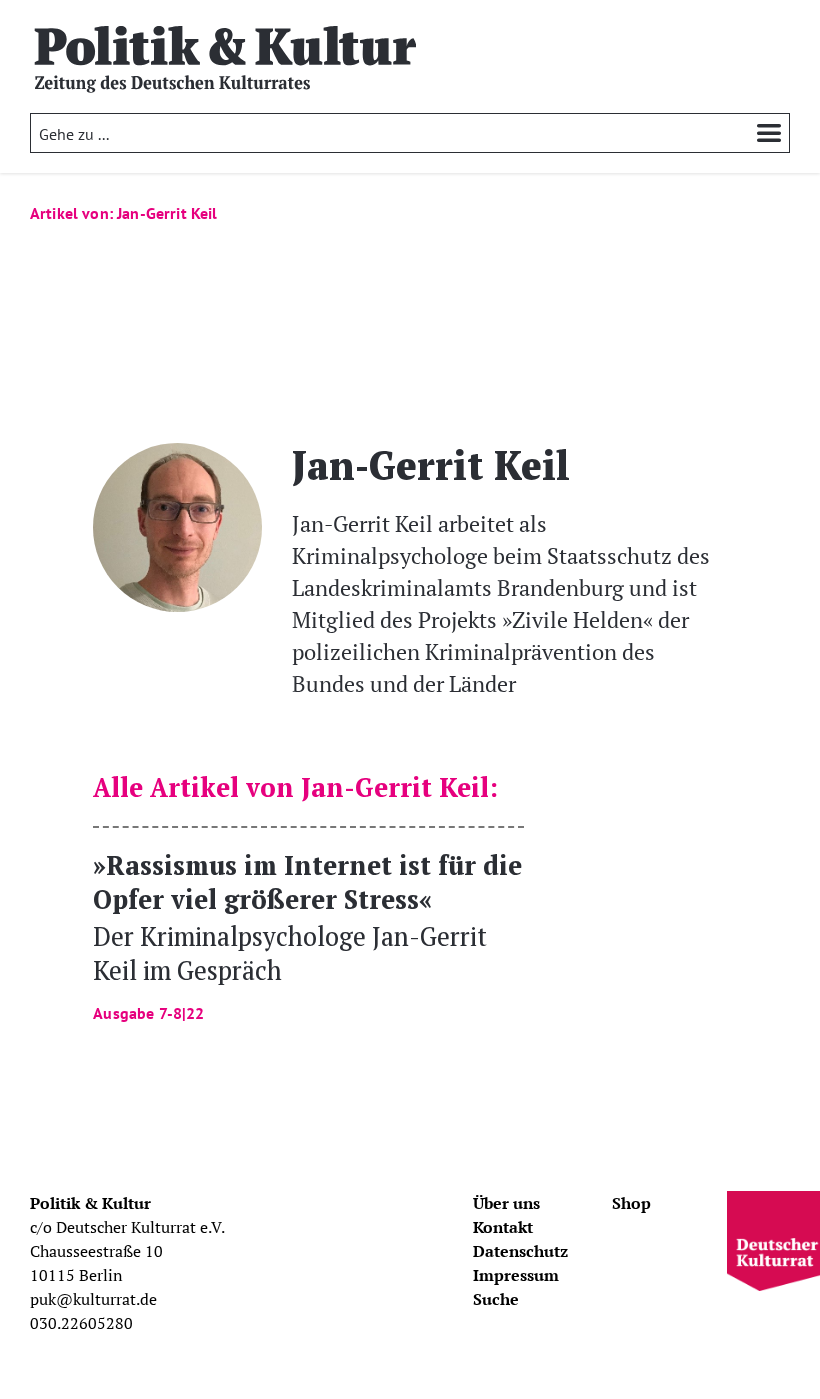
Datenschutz (520, 1251)
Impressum (516, 1275)
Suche (496, 1299)
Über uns (506, 1203)
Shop (631, 1203)
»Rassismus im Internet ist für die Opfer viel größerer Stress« (307, 934)
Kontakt (503, 1227)
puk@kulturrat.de (93, 1299)
